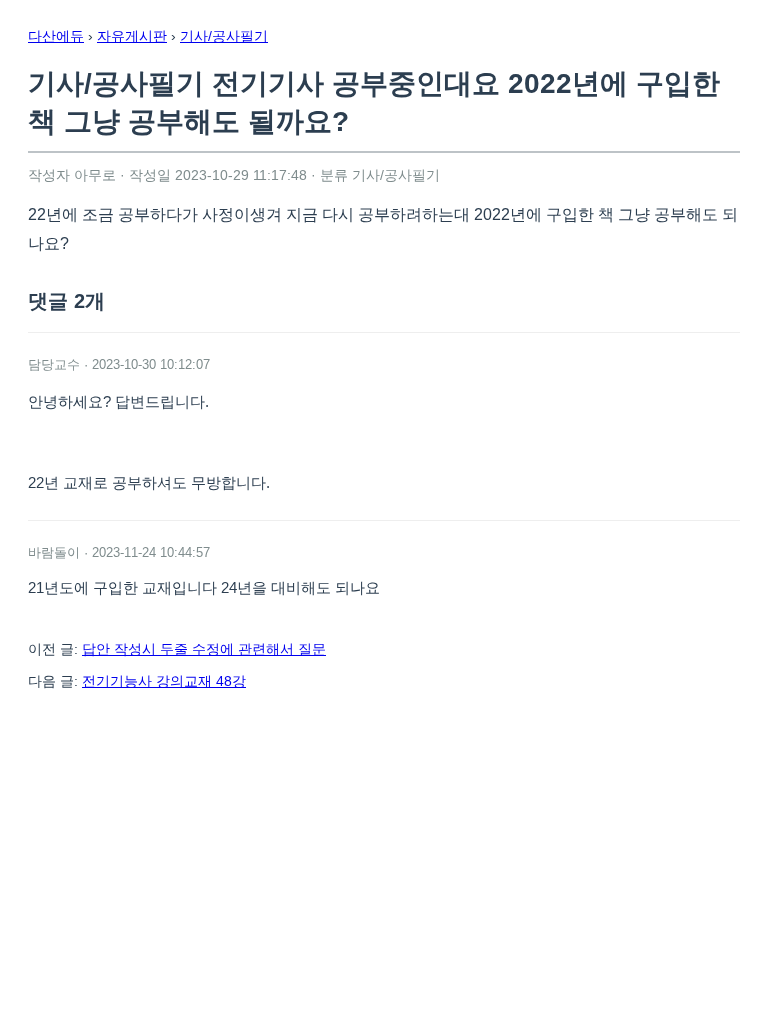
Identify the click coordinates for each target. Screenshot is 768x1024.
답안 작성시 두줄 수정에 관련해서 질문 (204, 649)
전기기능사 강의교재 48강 (164, 681)
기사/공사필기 (224, 36)
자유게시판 (132, 36)
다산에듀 (56, 36)
